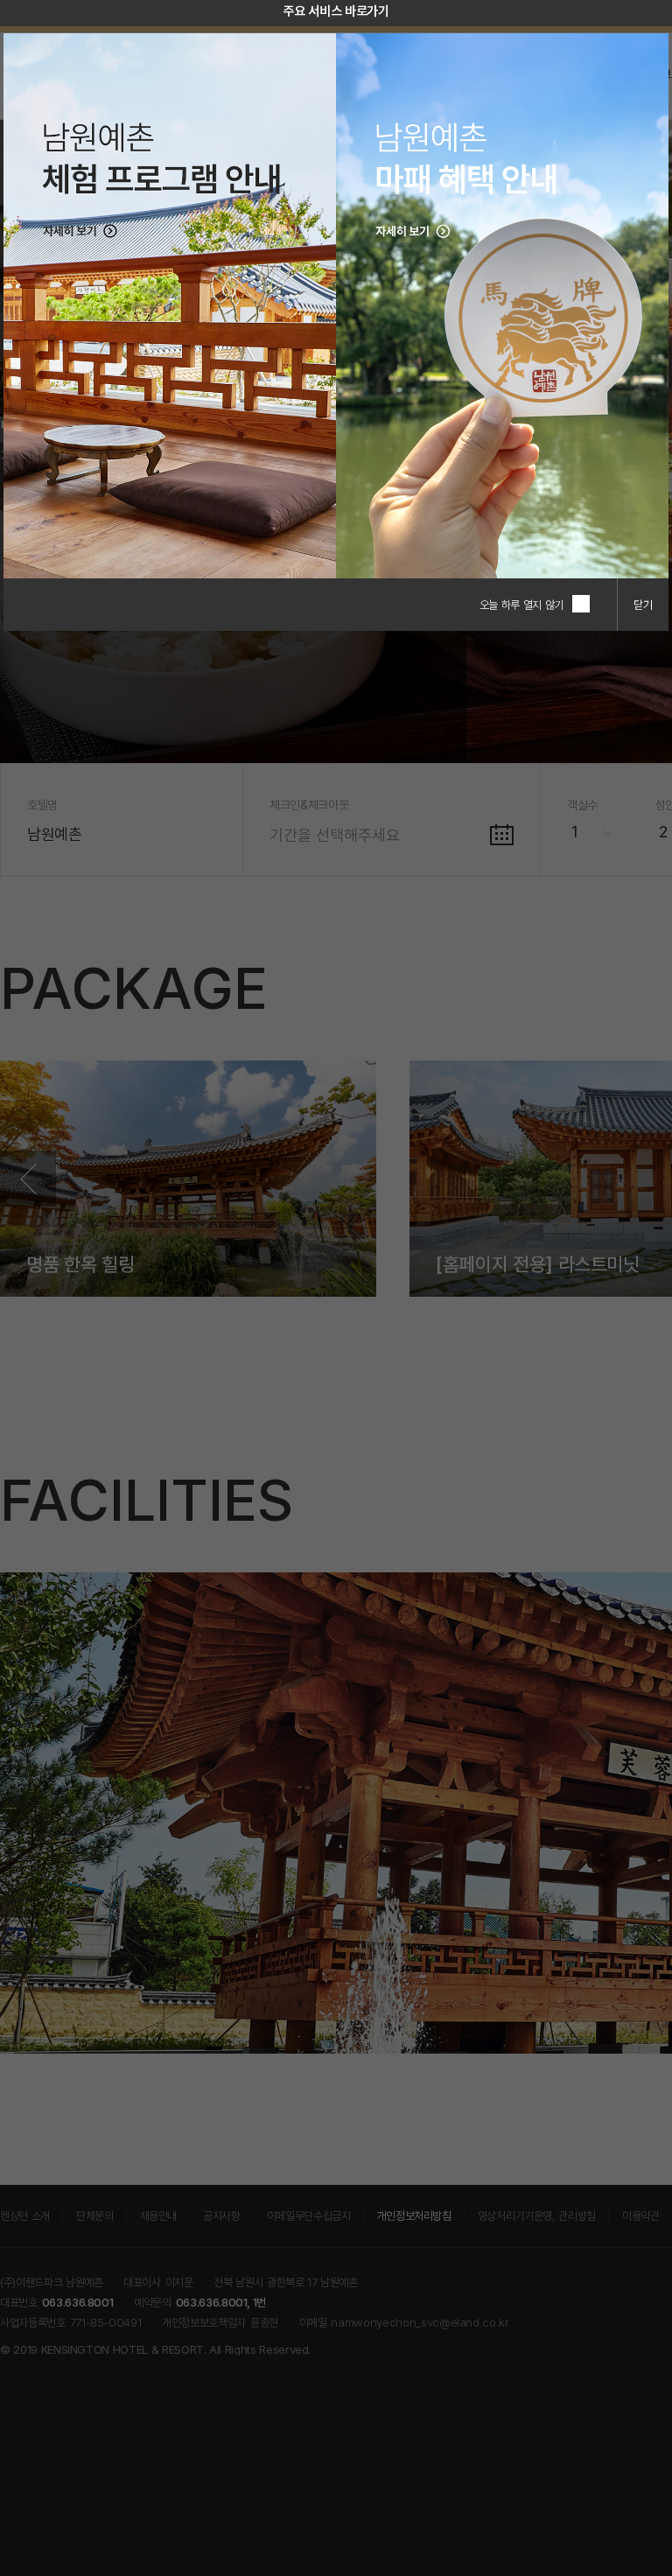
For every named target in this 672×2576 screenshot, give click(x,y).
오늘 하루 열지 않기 (521, 605)
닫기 (643, 605)
